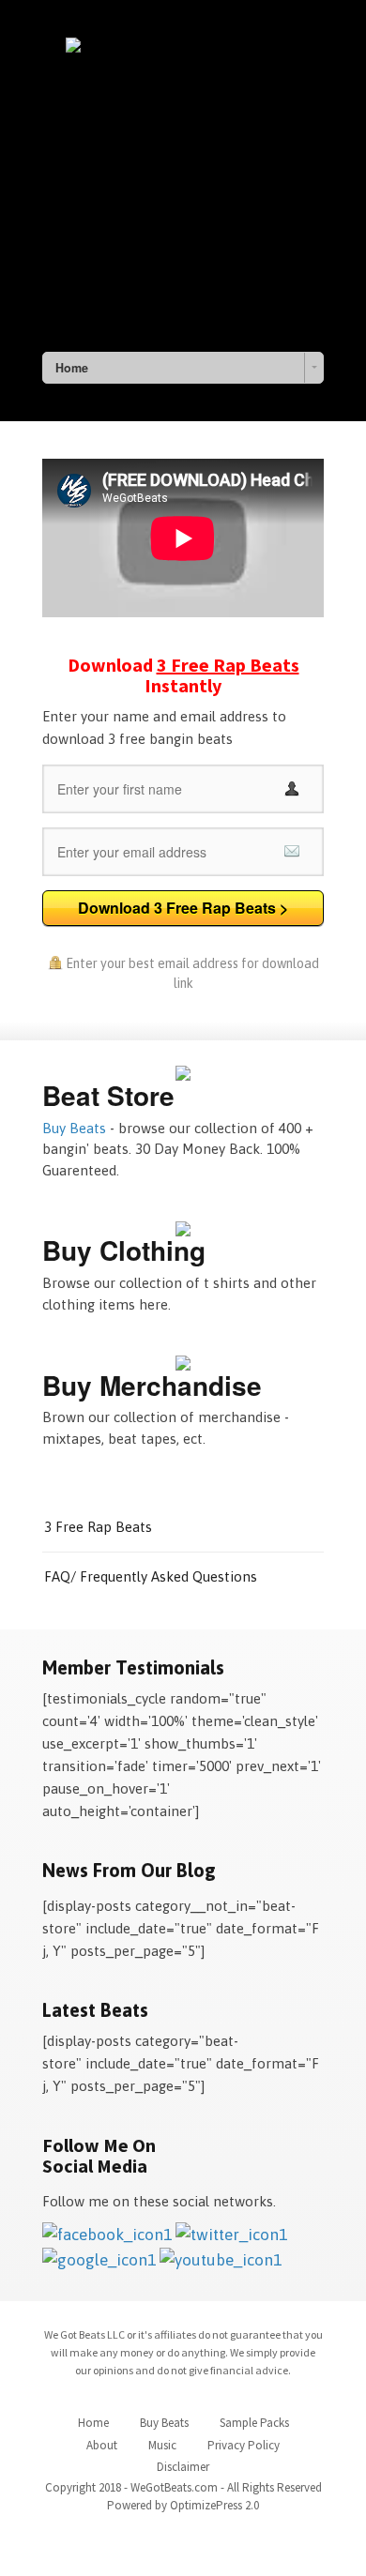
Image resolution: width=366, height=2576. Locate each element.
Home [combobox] (72, 368)
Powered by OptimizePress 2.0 (183, 2505)
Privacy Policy (244, 2445)
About (102, 2445)
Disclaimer (183, 2467)
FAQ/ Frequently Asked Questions (151, 1576)
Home (93, 2423)
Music (162, 2445)
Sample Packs (254, 2423)
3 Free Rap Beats (98, 1527)
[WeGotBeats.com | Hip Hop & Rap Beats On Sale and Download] (183, 183)
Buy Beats (74, 1128)
